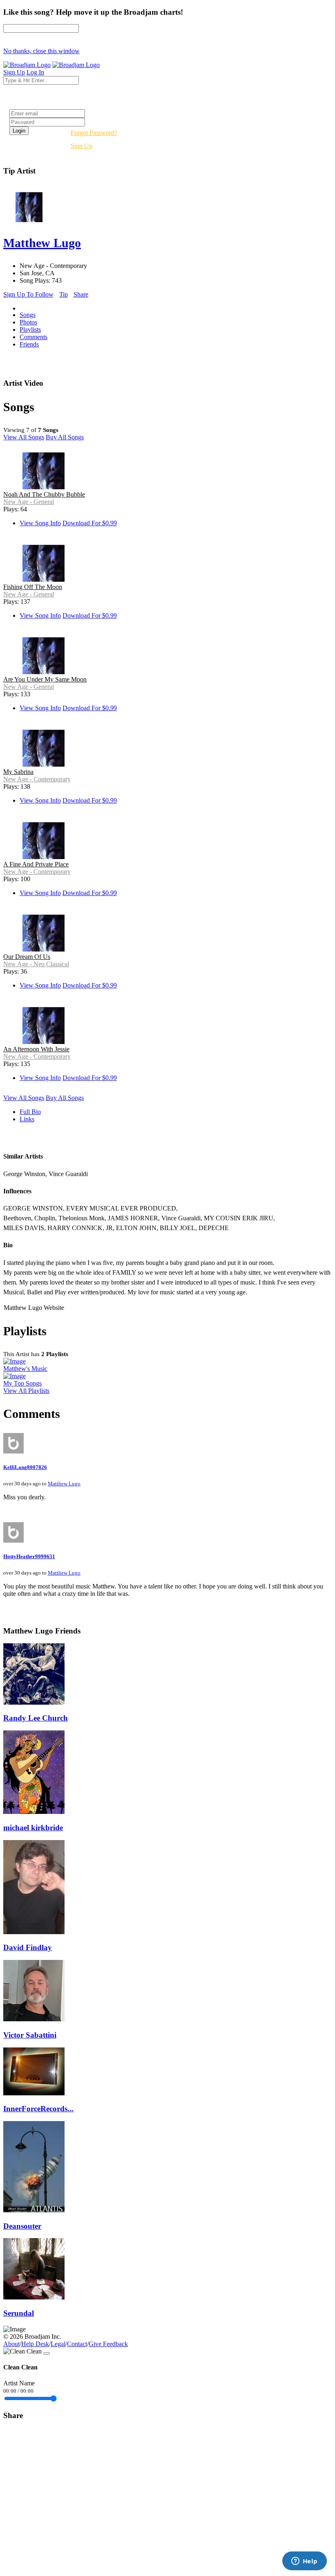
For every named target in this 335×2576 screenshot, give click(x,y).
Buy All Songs (65, 437)
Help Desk (35, 2344)
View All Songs (24, 437)
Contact (77, 2344)
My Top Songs (22, 1383)
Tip (64, 294)
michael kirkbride (33, 1828)
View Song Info (40, 523)
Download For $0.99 (90, 523)
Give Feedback (108, 2344)
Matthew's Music (25, 1369)
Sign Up (82, 146)
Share (81, 294)
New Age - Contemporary (37, 779)
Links (27, 1119)
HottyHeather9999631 (29, 1556)
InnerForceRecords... (38, 2109)
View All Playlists (26, 1391)
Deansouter (22, 2226)
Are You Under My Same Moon (45, 679)
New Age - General (29, 502)
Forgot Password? (94, 133)
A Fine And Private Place (36, 864)
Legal (58, 2344)
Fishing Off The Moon (33, 587)
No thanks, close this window (41, 51)
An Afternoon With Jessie (36, 1049)
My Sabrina (18, 772)
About (11, 2344)
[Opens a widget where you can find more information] (304, 2562)
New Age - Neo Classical (36, 964)
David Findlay (28, 1947)
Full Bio (30, 1112)
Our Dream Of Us (27, 957)
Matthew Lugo (64, 1484)
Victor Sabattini (30, 2035)
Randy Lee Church (36, 1718)
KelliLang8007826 (25, 1467)
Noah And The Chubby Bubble (44, 494)
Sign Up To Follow (28, 294)
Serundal (19, 2313)
